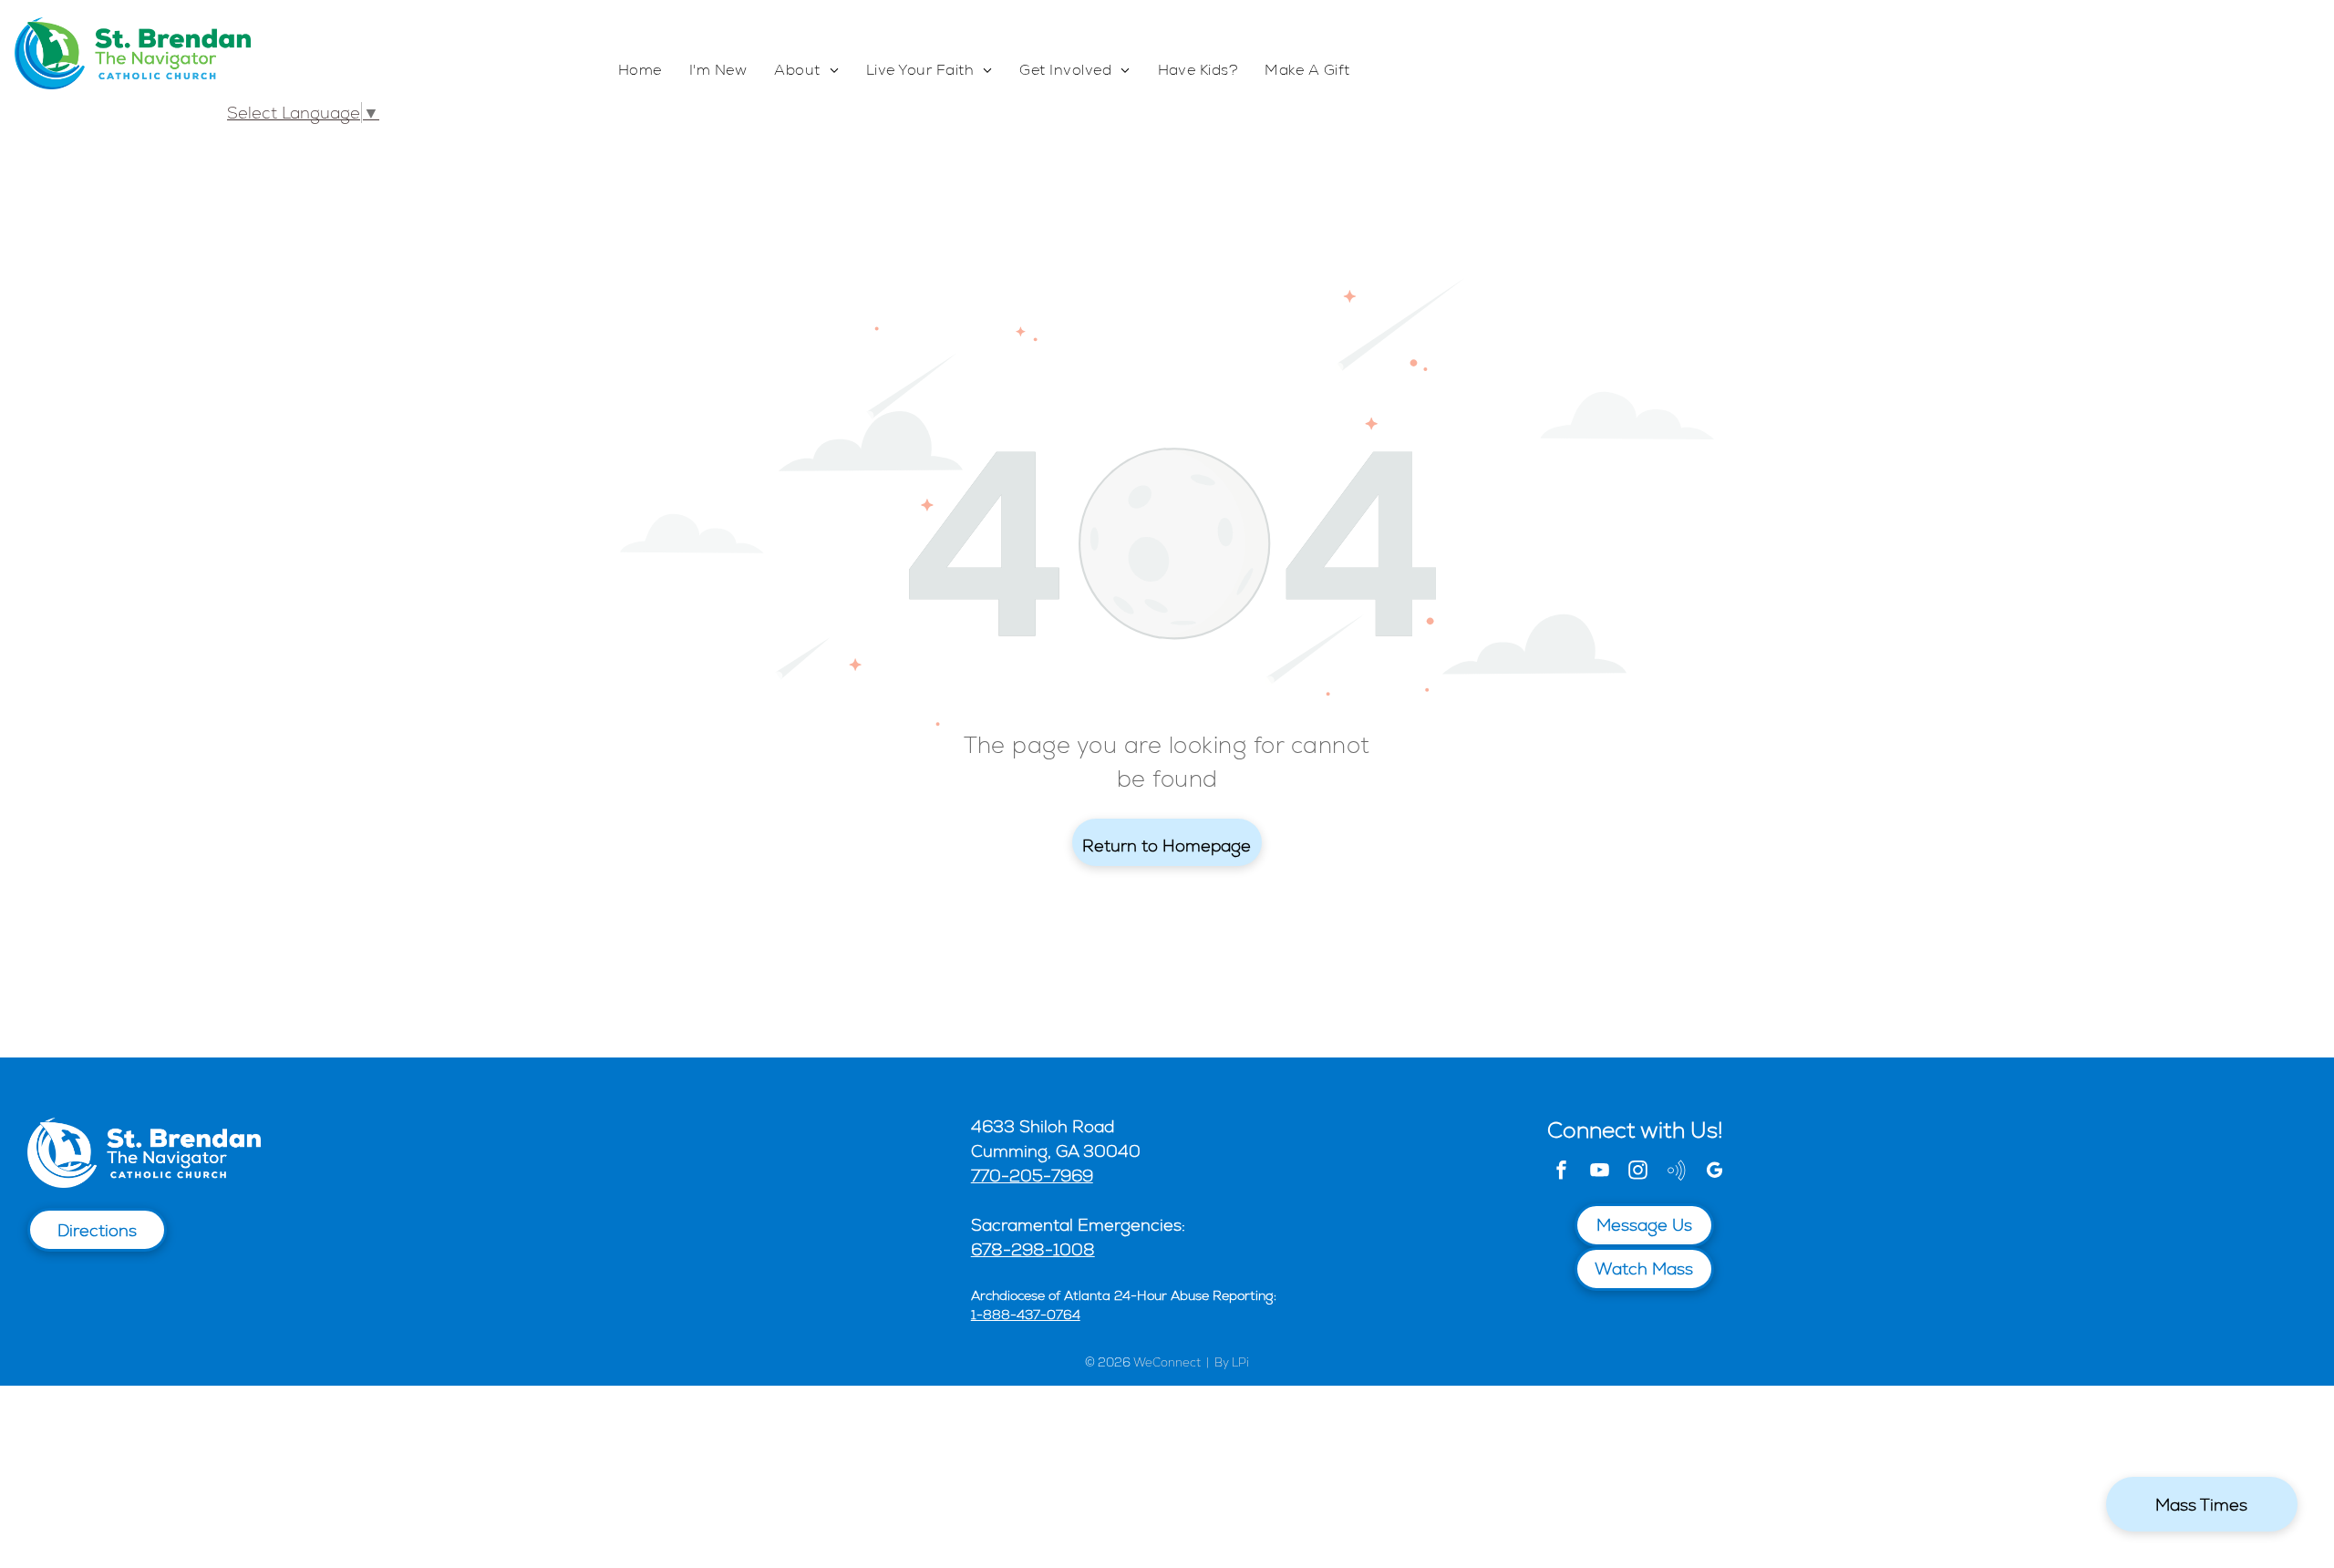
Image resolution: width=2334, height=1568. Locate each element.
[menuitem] (640, 71)
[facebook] (1562, 1173)
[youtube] (1600, 1173)
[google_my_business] (1715, 1173)
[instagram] (1638, 1173)
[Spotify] (1677, 1173)
